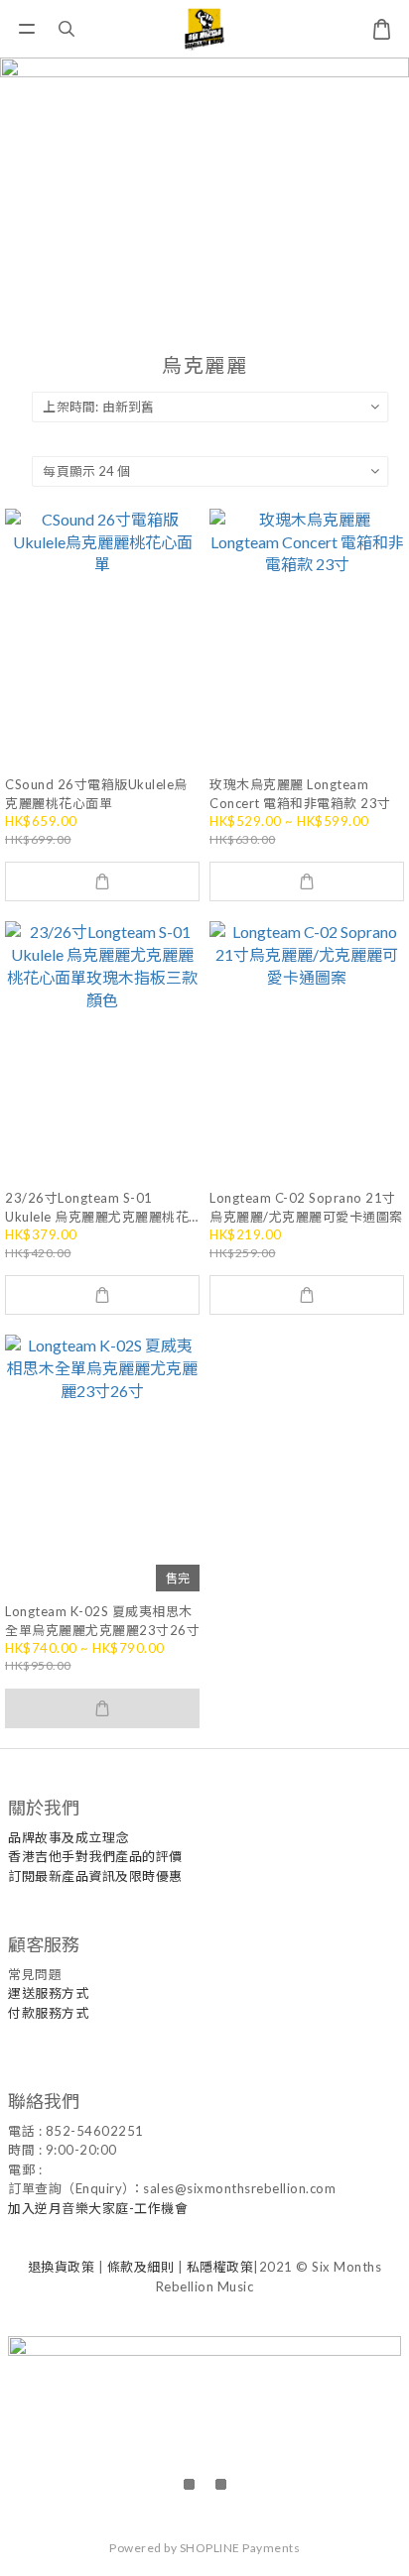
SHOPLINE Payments (240, 2548)
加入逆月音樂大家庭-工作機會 (98, 2208)
